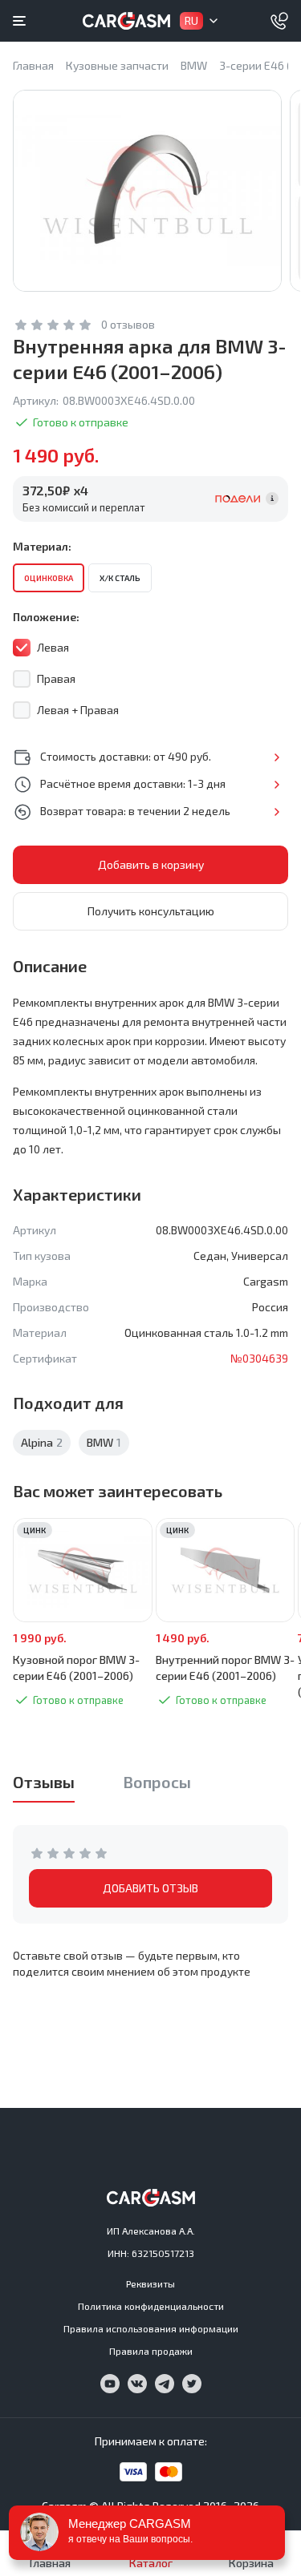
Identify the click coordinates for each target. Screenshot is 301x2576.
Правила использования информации (151, 2328)
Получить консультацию (151, 911)
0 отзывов (128, 324)
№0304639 (259, 1358)
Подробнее (277, 757)
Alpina (42, 1442)
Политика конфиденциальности (151, 2306)
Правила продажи (151, 2351)
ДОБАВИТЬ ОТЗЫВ (150, 1888)
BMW (104, 1442)
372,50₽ (55, 490)
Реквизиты (150, 2283)
